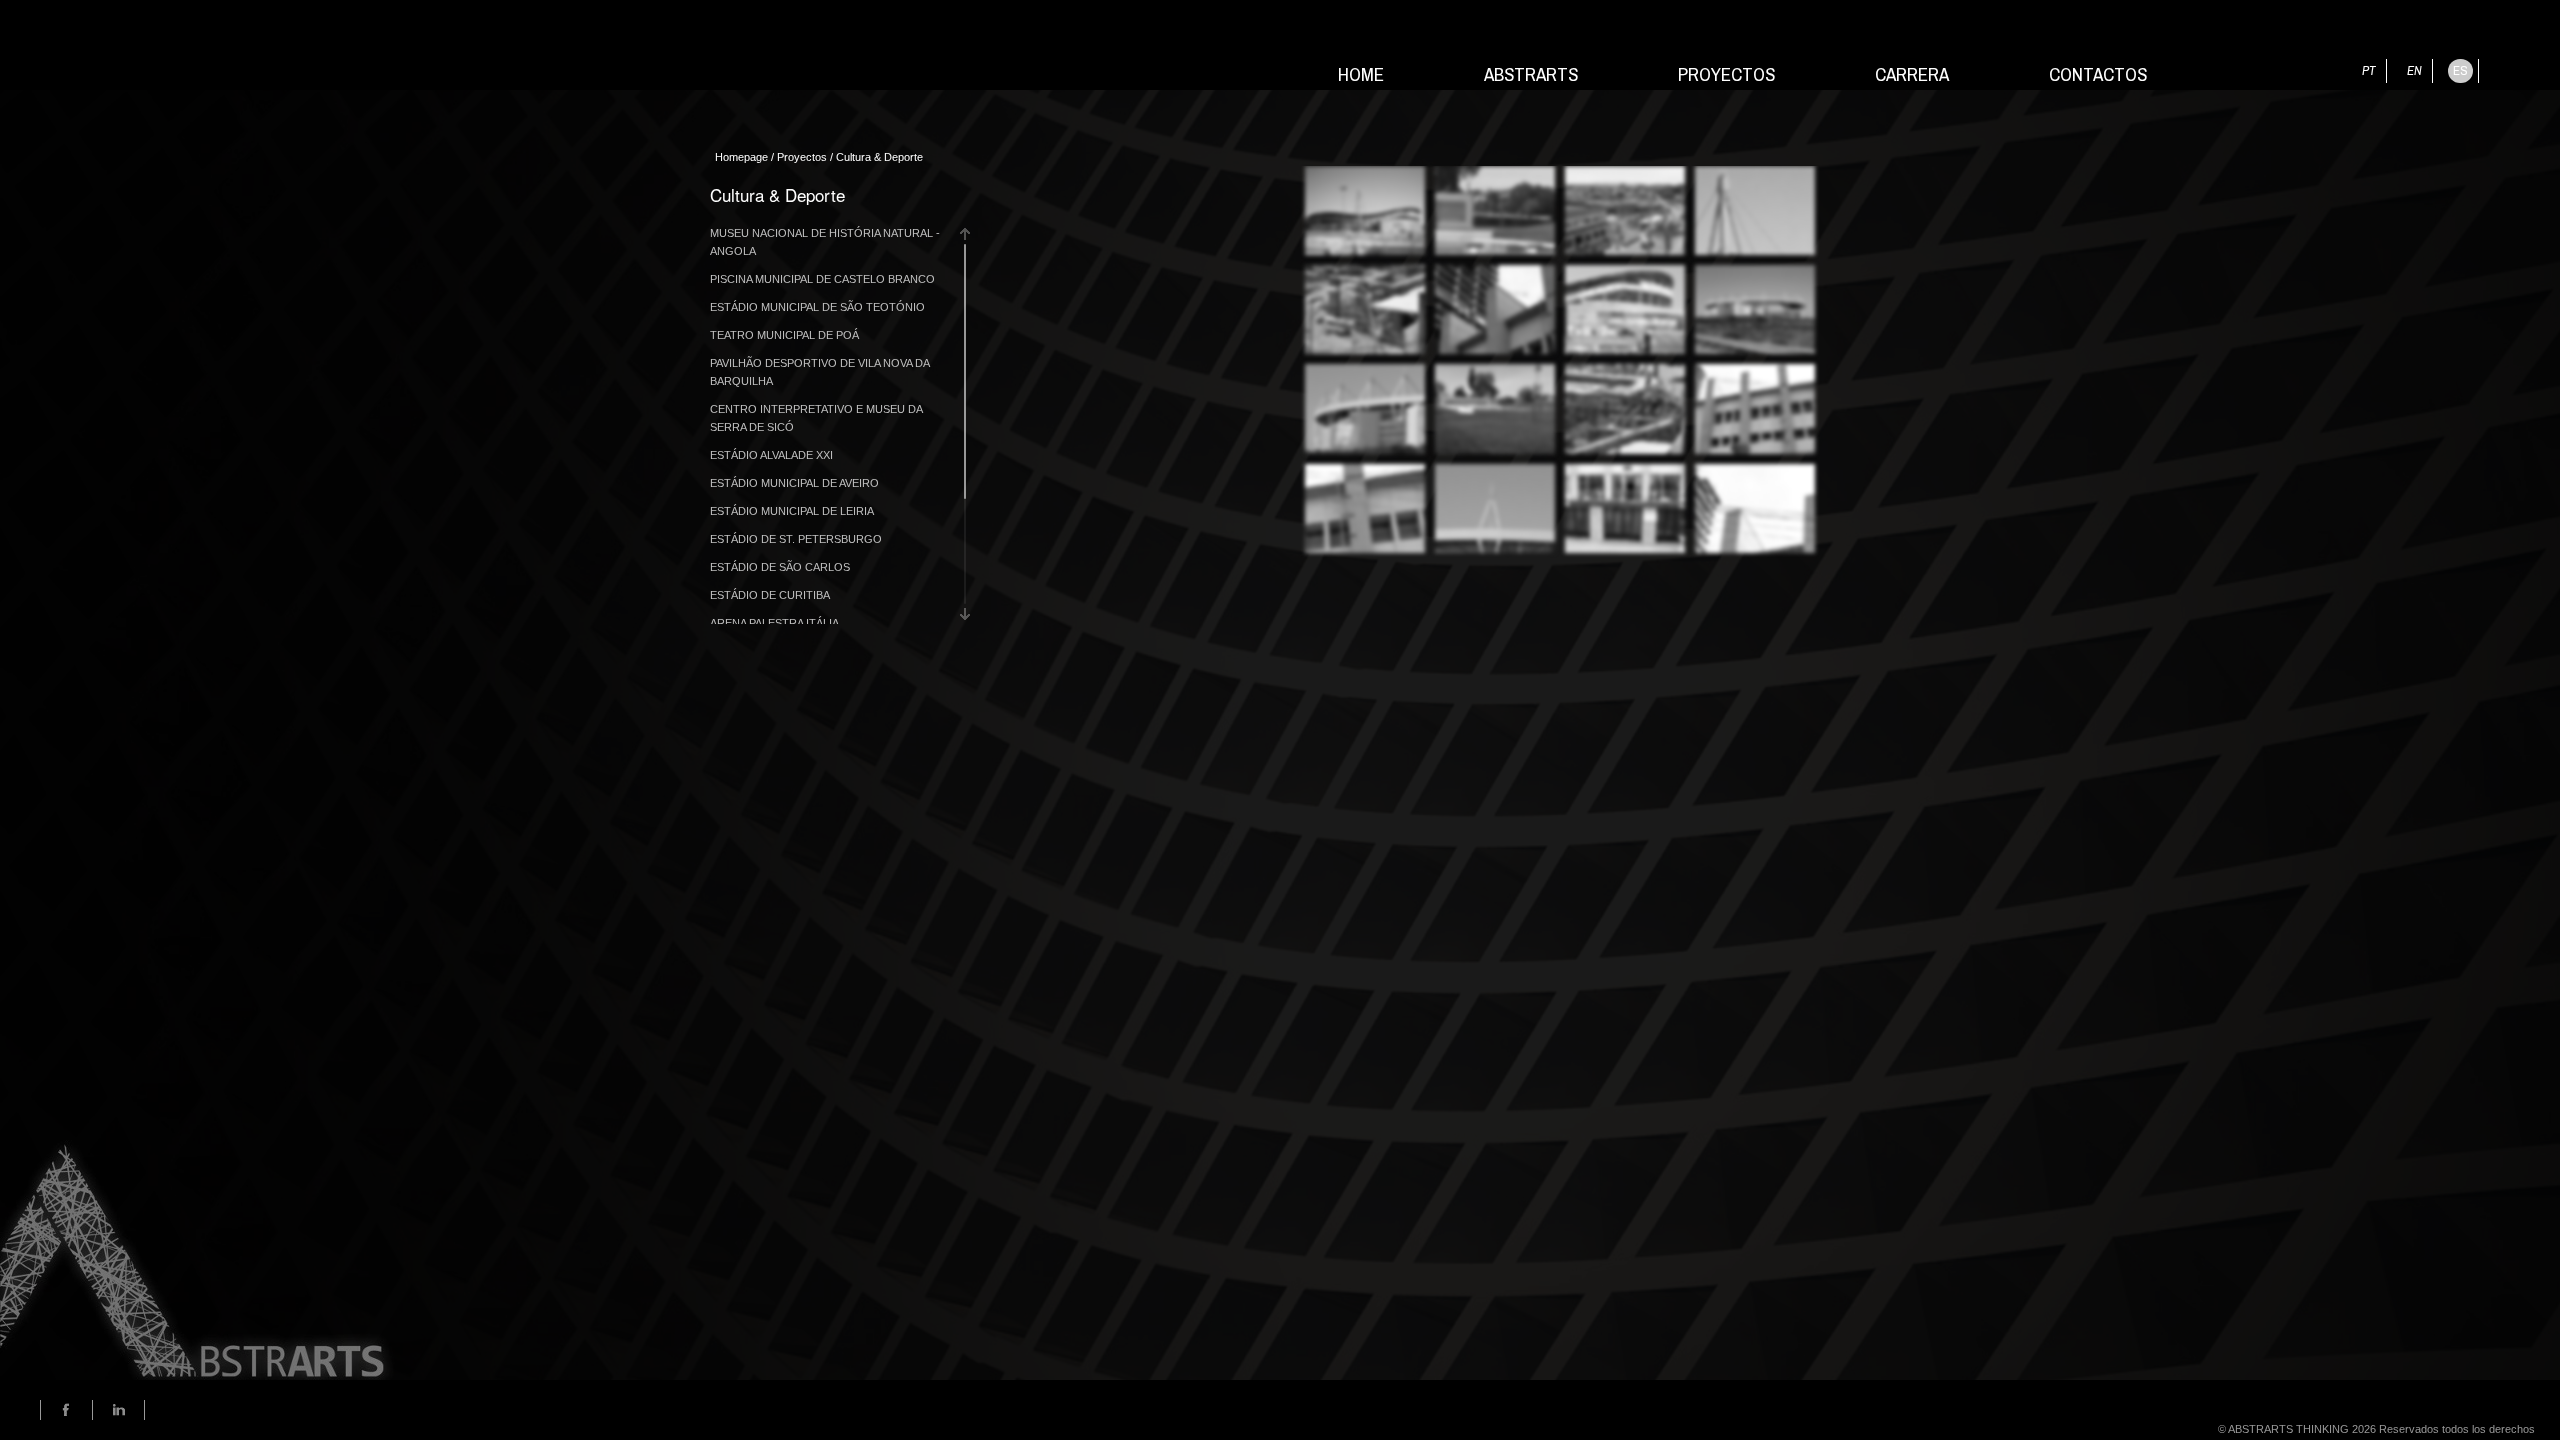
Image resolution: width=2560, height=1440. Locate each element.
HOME (1361, 67)
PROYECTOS (1726, 67)
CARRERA (1912, 67)
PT (2369, 70)
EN (2414, 70)
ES (2460, 70)
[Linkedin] (118, 1410)
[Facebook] (66, 1410)
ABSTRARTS (1531, 67)
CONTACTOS (2098, 67)
